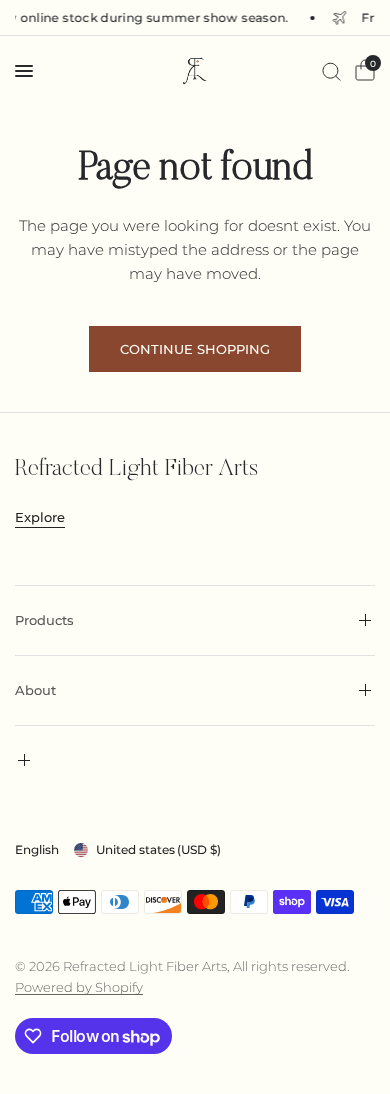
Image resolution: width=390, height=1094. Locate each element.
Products (44, 620)
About (35, 690)
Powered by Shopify (79, 987)
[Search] (331, 71)
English (37, 849)
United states (158, 849)
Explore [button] (40, 517)
